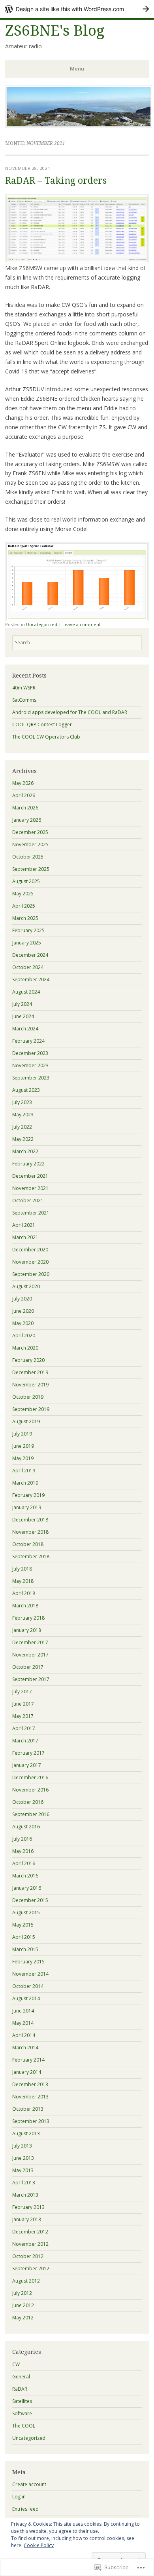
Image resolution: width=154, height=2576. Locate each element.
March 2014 (25, 2048)
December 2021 (30, 1176)
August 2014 (26, 1998)
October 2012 (28, 2256)
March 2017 (25, 1741)
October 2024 (28, 967)
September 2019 (31, 1409)
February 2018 (28, 1618)
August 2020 (26, 1286)
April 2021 (24, 1225)
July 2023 (22, 1102)
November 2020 (30, 1262)
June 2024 (23, 1016)
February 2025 (28, 930)
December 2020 (30, 1250)
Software (22, 2413)
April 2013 (24, 2183)
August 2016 (26, 1827)
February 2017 (28, 1753)
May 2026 (23, 783)
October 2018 (28, 1544)
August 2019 (26, 1421)
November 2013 (30, 2097)
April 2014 (24, 2035)
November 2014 (30, 1974)
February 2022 (28, 1164)
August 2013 (26, 2133)
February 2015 (28, 1962)
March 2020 (25, 1348)
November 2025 (30, 844)
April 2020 (24, 1336)
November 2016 (30, 1790)
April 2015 (24, 1937)
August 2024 (26, 992)
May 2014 (23, 2023)
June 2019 (23, 1446)
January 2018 (27, 1630)
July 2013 (22, 2146)
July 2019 (22, 1434)
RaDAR (20, 2389)
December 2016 (30, 1777)
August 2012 (26, 2281)
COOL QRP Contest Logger (42, 724)
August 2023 (26, 1090)
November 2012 (30, 2244)
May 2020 (23, 1323)
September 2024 (31, 980)
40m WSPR (24, 688)
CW (16, 2364)
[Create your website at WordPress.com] (77, 9)
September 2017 (31, 1679)
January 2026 (27, 820)
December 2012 (30, 2232)
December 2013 (30, 2084)
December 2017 (30, 1642)
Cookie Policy (39, 2545)
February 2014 (28, 2060)
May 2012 (23, 2318)
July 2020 (22, 1299)
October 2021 (28, 1200)
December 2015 (30, 1900)
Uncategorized (42, 624)
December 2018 (30, 1520)
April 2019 (24, 1471)
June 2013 (23, 2158)
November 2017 (30, 1655)
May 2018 (23, 1581)
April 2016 (24, 1863)
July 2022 (22, 1127)
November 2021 (30, 1188)
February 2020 (28, 1360)
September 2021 (31, 1213)
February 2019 (28, 1495)
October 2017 (28, 1667)
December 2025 (30, 832)
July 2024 (22, 1004)
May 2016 (23, 1851)
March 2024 (25, 1029)
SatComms (24, 700)
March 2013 (25, 2195)
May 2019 (23, 1458)
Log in (19, 2497)
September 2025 (31, 869)
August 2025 (26, 881)
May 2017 (23, 1716)
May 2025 (23, 894)
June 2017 (23, 1704)
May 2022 (23, 1139)
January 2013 (27, 2219)
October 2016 (28, 1802)
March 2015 (25, 1949)
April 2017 (24, 1728)
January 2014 (27, 2072)
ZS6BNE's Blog (55, 31)
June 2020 (23, 1311)
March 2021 (25, 1237)
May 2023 (23, 1115)
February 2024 (28, 1041)
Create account (29, 2484)
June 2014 (23, 2011)
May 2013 (23, 2170)
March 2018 (25, 1606)
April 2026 (24, 795)
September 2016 (31, 1814)
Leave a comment (82, 624)
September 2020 (31, 1274)
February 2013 (28, 2207)
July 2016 (22, 1839)
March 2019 (25, 1483)
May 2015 (23, 1925)
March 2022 (25, 1151)
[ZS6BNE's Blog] (79, 126)
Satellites (22, 2401)
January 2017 (27, 1765)
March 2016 (25, 1876)
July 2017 (22, 1692)
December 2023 (30, 1053)
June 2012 (23, 2305)
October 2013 (28, 2109)
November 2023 (30, 1065)
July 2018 (22, 1569)
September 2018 (31, 1556)
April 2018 (24, 1593)
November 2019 (30, 1385)
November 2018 (30, 1532)
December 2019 (30, 1372)
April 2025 (24, 906)
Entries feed (25, 2509)
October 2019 (28, 1397)
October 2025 (28, 857)
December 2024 (30, 955)
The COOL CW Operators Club (46, 737)
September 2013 (31, 2121)
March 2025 (25, 918)
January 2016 (27, 1888)
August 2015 (26, 1912)
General (21, 2377)
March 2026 (25, 808)
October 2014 (28, 1986)
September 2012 (31, 2269)
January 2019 (27, 1507)
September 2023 (31, 1078)
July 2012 (22, 2293)
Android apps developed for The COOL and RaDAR (70, 712)
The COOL (24, 2426)
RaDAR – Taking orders (56, 181)
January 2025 (27, 943)
